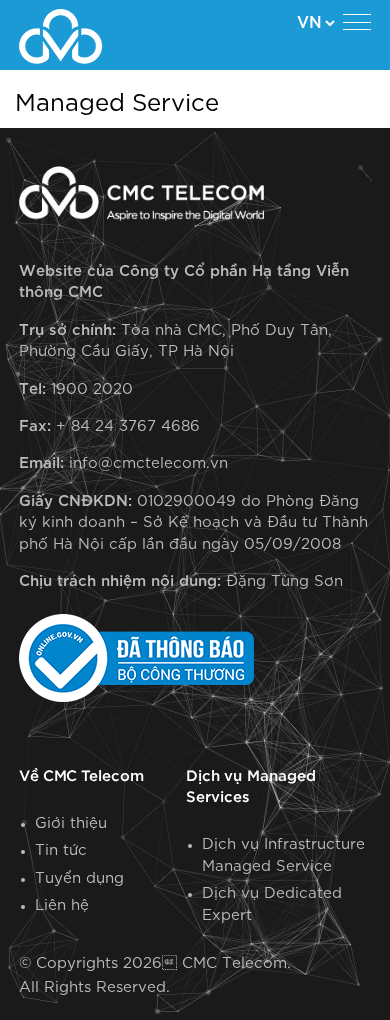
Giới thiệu (71, 823)
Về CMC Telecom (81, 776)
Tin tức (61, 850)
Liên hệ (62, 905)
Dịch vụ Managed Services (251, 787)
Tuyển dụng (79, 878)
